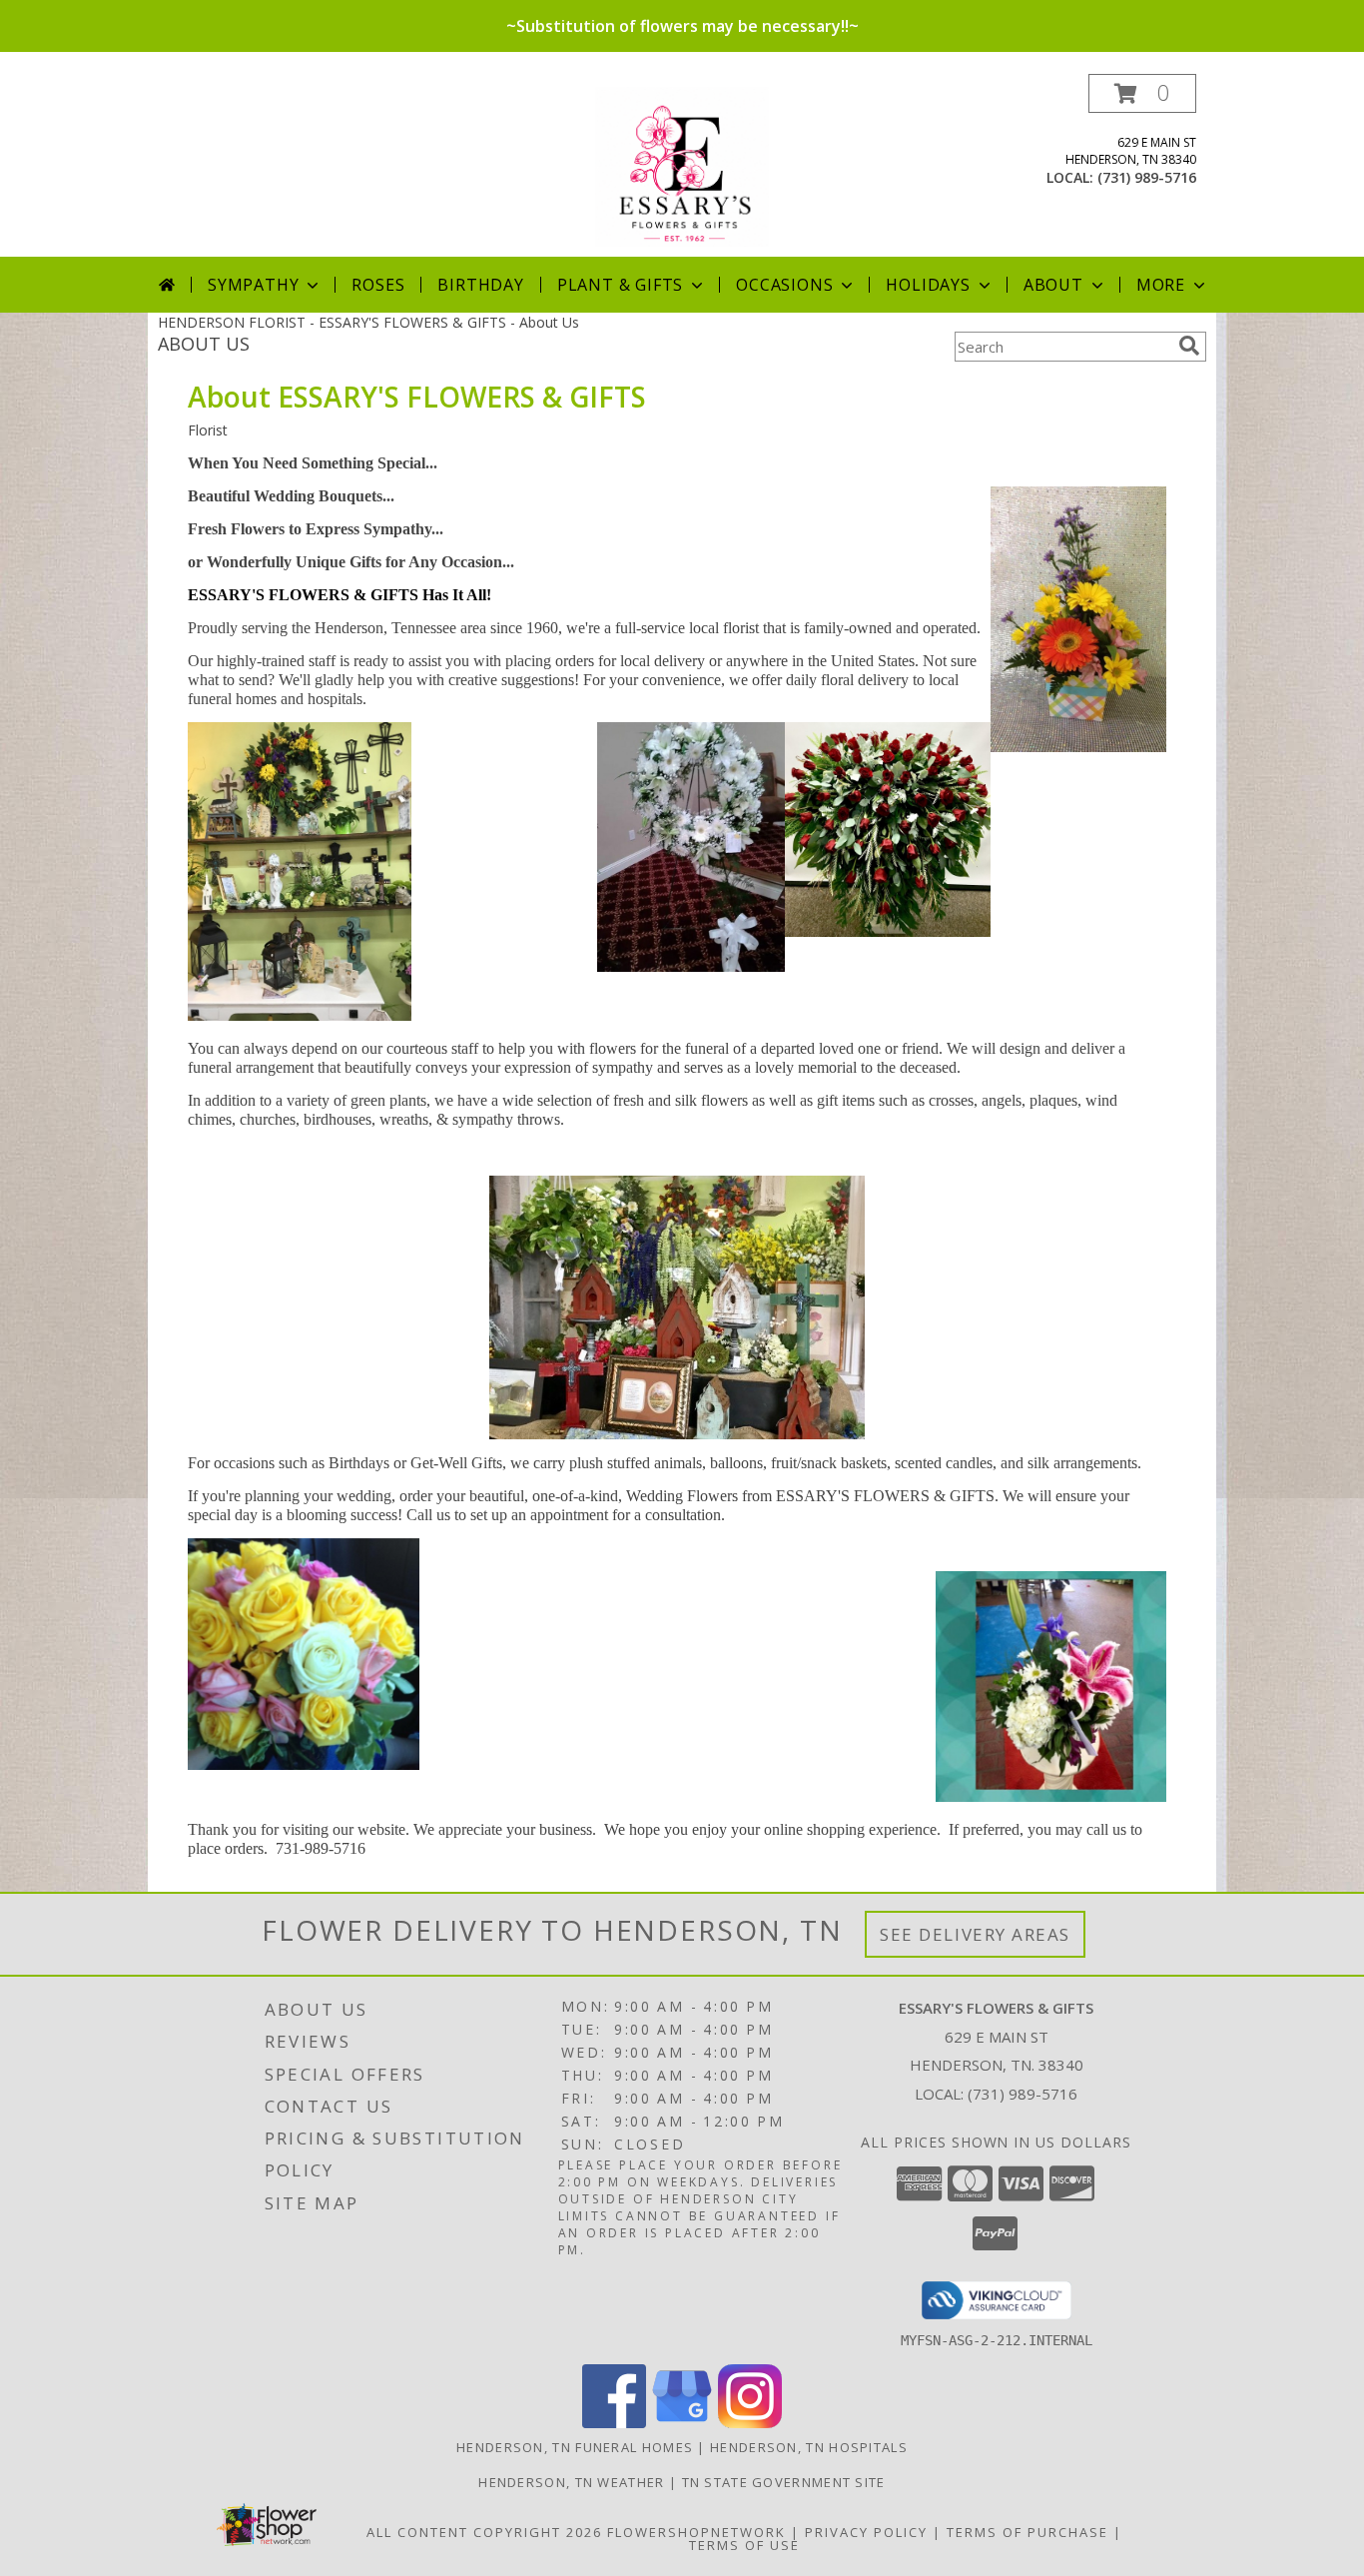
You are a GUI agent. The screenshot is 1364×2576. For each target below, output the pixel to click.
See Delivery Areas (975, 1934)
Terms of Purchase (1027, 2532)
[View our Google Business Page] (682, 2423)
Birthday (480, 285)
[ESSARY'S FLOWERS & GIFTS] (682, 165)
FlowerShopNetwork (696, 2532)
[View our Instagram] (750, 2423)
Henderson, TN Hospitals (809, 2447)
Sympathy (253, 285)
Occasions (784, 285)
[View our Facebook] (614, 2423)
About (1053, 285)
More (1161, 285)
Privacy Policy (866, 2532)
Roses (378, 285)
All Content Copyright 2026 (484, 2532)
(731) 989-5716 (1147, 177)
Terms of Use (744, 2545)
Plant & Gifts (620, 285)
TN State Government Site (784, 2482)
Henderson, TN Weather (571, 2482)
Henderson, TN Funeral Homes (575, 2447)
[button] (1142, 93)
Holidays (928, 285)
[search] (1189, 346)
